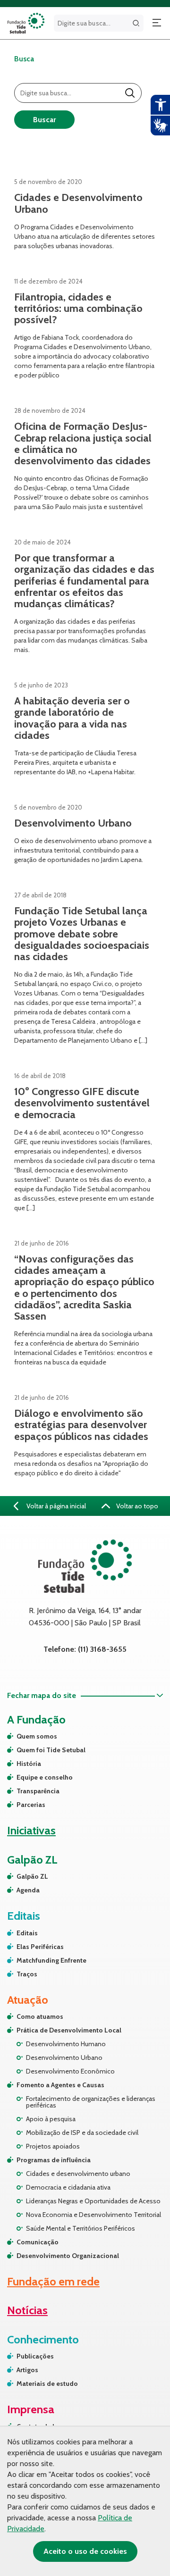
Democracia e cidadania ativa (68, 2187)
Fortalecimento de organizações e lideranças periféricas (91, 2102)
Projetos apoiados (53, 2146)
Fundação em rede (53, 2281)
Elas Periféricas (40, 1947)
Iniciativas (31, 1830)
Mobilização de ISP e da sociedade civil (82, 2133)
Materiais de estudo (47, 2384)
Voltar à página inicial (55, 1506)
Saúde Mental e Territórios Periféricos (81, 2228)
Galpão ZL (32, 1876)
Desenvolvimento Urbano (64, 2057)
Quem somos (37, 1736)
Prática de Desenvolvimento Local (69, 2030)
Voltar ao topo (136, 1506)
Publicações (35, 2356)
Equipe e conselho (45, 1777)
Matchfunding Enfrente (51, 1960)
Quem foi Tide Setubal (51, 1750)
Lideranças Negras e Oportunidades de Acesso (93, 2201)
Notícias (27, 2310)
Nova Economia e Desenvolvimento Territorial (93, 2215)
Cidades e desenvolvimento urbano (78, 2174)
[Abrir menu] (157, 23)
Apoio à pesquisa (51, 2119)
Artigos (27, 2370)
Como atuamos (40, 2016)
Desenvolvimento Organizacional (68, 2256)
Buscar (44, 120)
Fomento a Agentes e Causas (60, 2085)
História (29, 1764)
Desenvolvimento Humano (66, 2044)
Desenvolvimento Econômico (70, 2071)
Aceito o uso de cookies (85, 2551)
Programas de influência (54, 2160)
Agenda (28, 1890)
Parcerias (31, 1805)
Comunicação (38, 2242)
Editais (27, 1933)
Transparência (38, 1791)
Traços (27, 1974)
